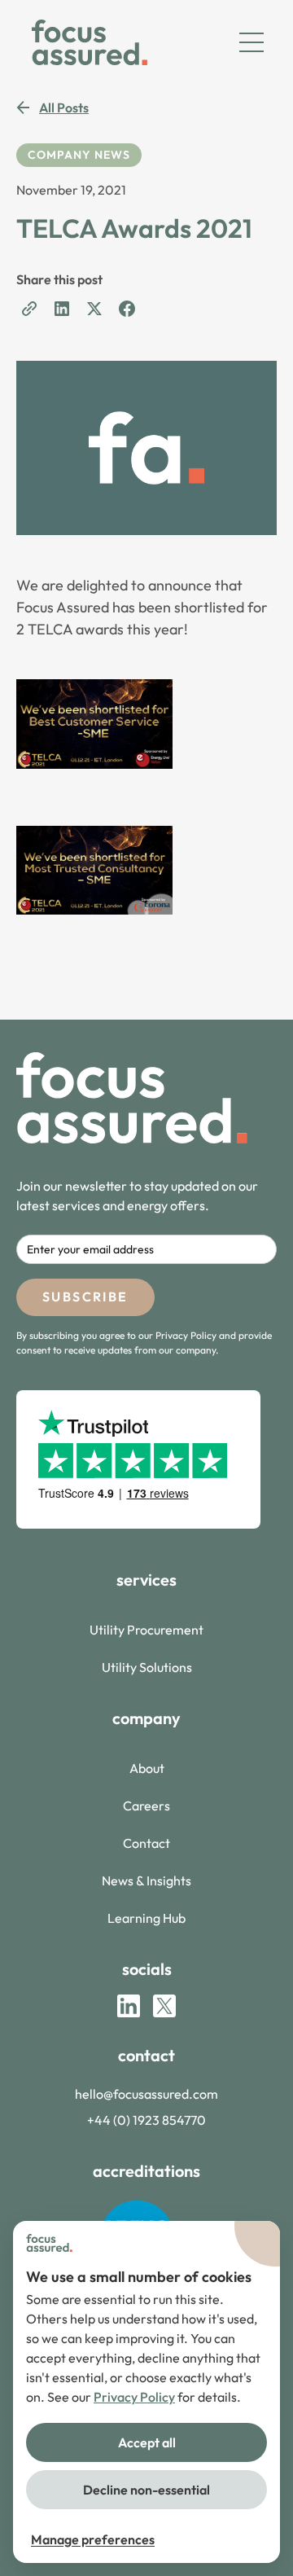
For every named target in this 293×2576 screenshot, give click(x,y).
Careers (146, 1806)
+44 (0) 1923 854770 (146, 2120)
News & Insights (146, 1880)
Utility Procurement (146, 1630)
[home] (85, 42)
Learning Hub (146, 1918)
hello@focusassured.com (146, 2094)
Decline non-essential (146, 2490)
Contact (146, 1843)
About (147, 1768)
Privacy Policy (134, 2397)
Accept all (147, 2442)
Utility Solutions (147, 1667)
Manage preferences (93, 2539)
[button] (251, 42)
